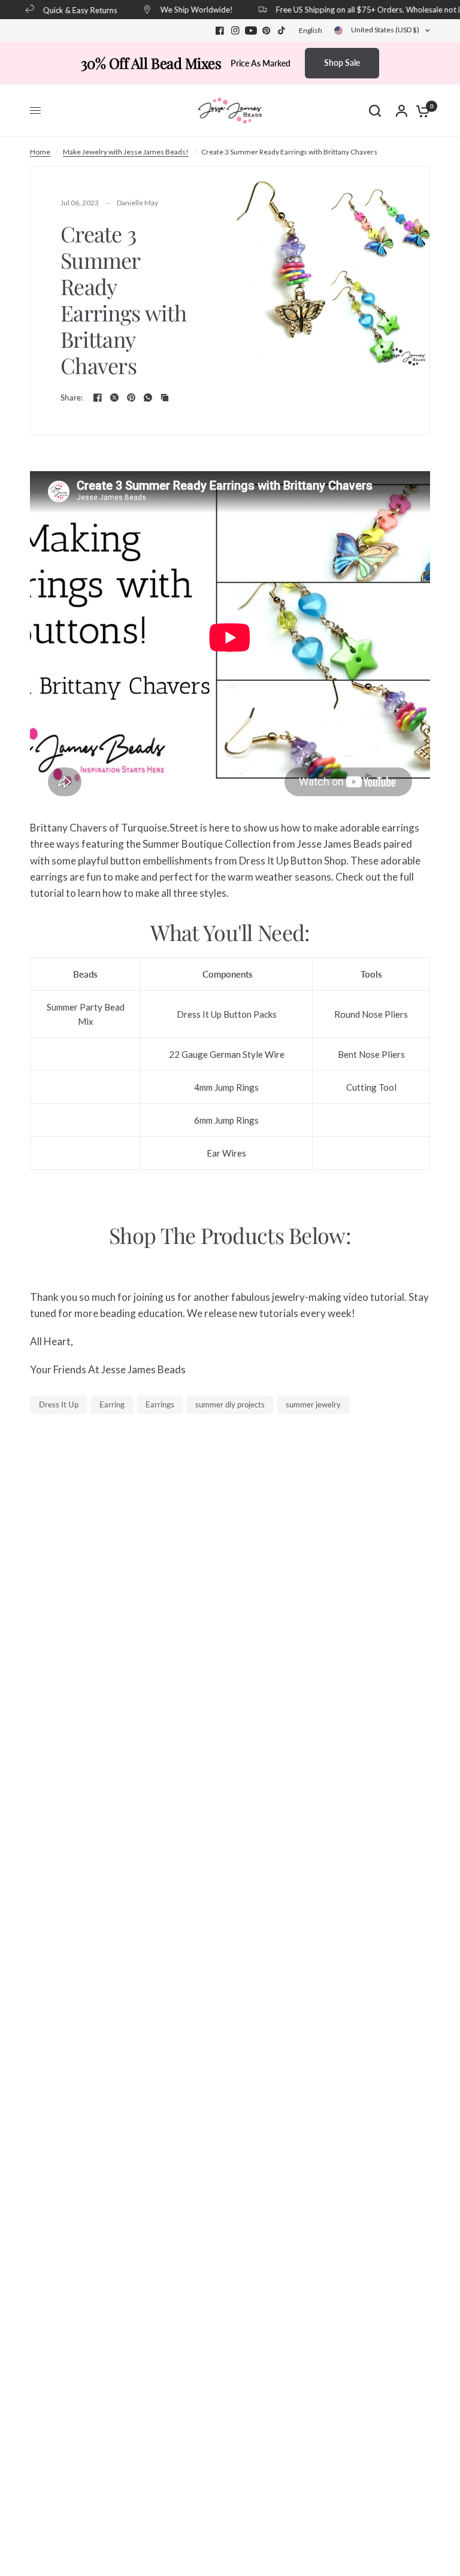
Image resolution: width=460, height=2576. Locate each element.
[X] (114, 398)
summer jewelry (313, 1404)
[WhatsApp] (148, 398)
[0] (420, 111)
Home (40, 152)
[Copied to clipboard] (165, 398)
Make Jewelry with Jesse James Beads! (126, 152)
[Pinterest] (267, 31)
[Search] (375, 111)
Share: (72, 398)
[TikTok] (282, 31)
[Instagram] (235, 31)
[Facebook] (220, 31)
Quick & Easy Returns (72, 10)
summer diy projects (230, 1404)
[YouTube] (251, 31)
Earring (112, 1404)
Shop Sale (342, 63)
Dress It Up (59, 1404)
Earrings (160, 1404)
